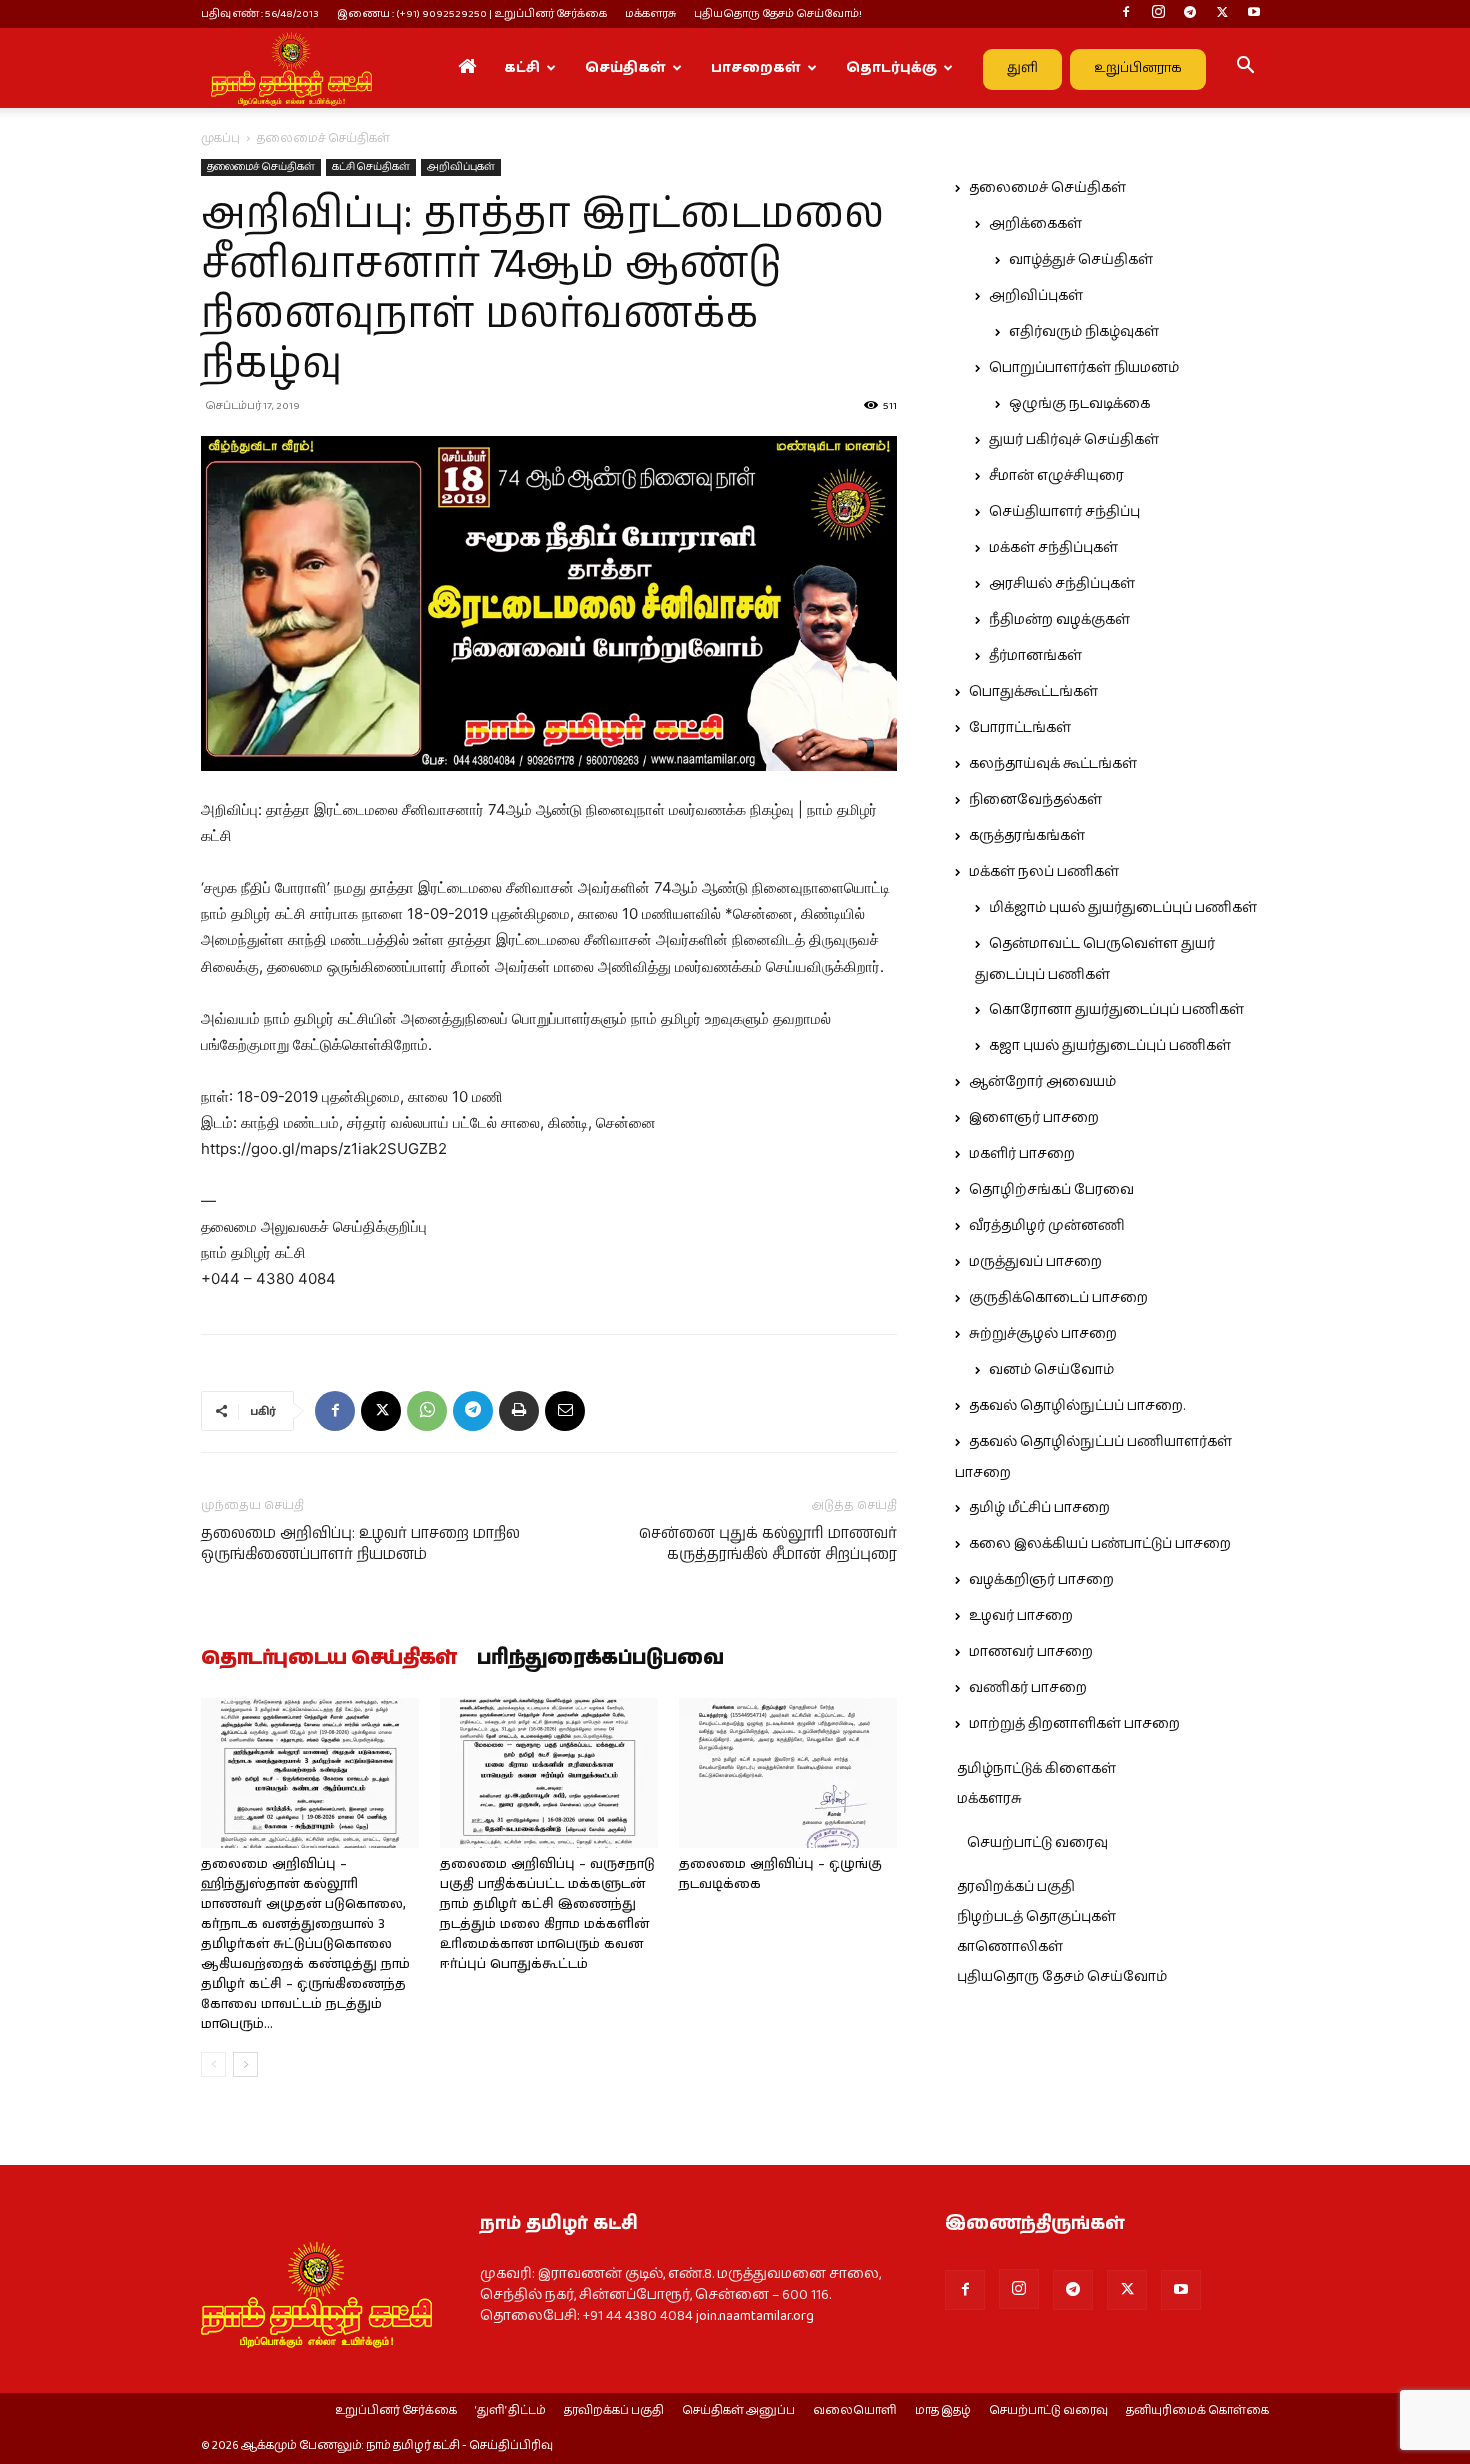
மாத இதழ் (943, 2411)
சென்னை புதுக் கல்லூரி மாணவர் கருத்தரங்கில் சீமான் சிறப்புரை (768, 1544)
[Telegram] (1190, 14)
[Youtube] (1254, 14)
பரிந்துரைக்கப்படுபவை (600, 1659)
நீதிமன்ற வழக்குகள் (1059, 620)
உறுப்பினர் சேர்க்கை (396, 2411)
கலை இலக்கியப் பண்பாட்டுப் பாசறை (1100, 1544)
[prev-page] (213, 2064)
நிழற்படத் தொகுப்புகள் (1036, 1917)
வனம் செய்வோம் (1051, 1370)
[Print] (519, 1411)
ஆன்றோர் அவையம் (1042, 1082)
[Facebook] (1126, 14)
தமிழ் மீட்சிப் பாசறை (1039, 1508)
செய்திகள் (625, 68)
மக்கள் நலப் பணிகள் (1044, 872)
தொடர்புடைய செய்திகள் (329, 1659)
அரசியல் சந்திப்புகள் (1062, 584)
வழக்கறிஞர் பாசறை (1041, 1580)
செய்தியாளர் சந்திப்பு (1064, 512)
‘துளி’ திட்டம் (510, 2411)
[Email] (565, 1411)
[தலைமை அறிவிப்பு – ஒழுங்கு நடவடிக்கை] (788, 1773)
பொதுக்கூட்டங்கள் (1033, 692)
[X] (1222, 14)
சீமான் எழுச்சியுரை (1056, 476)
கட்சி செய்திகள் (371, 167)
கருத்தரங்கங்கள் (1027, 836)
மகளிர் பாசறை (1022, 1154)
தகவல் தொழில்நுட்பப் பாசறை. (1077, 1406)
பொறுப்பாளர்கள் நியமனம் (1084, 368)
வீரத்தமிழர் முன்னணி (1047, 1226)
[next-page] (245, 2064)
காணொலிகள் (1010, 1947)
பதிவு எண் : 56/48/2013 (260, 13)
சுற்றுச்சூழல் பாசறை (1043, 1334)
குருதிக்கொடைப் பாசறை (1058, 1298)
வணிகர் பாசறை (1028, 1688)
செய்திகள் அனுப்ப (738, 2411)
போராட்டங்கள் (1020, 728)
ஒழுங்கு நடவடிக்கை (1079, 404)
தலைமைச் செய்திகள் (261, 167)
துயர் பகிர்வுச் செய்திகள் (1074, 440)
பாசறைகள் (756, 68)
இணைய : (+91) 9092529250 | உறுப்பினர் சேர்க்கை (472, 13)
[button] (1245, 69)
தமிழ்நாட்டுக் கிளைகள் (1036, 1769)
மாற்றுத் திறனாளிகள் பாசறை (1074, 1724)
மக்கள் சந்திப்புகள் (1053, 548)
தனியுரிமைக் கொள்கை (1197, 2411)
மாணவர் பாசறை (1031, 1652)
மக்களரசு (650, 13)
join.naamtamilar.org (755, 2316)
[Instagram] (1158, 14)
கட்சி (522, 68)
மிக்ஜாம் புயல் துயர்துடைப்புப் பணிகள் (1123, 908)
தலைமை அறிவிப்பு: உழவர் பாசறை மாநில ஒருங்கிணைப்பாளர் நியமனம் (360, 1544)
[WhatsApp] (427, 1411)
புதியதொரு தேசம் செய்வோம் (1062, 1977)
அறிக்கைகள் (1035, 224)
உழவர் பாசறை (1021, 1616)
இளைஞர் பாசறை (1034, 1118)
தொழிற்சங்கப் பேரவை (1051, 1190)
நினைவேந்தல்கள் (1035, 800)
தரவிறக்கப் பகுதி (1016, 1887)
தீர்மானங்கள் (1035, 656)
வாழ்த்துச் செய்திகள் (1081, 260)
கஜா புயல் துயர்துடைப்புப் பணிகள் (1110, 1046)
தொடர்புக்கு (891, 68)
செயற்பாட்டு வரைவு (1037, 1843)
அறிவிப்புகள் (461, 167)
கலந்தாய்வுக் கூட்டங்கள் (1053, 764)
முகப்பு (220, 138)
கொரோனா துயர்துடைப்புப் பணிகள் (1116, 1010)
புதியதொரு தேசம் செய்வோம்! (778, 13)
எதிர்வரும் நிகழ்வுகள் (1084, 332)
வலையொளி (855, 2411)
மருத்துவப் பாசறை (1035, 1262)
